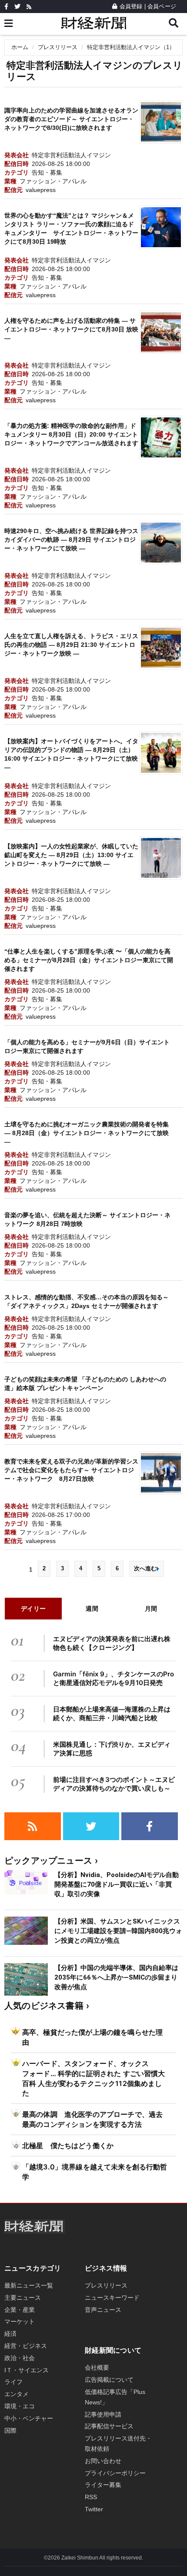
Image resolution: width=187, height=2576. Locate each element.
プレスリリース (58, 47)
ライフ (13, 2382)
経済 (10, 2334)
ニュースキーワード (112, 2298)
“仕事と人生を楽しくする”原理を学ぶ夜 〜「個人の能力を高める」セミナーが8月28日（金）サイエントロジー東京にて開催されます (89, 960)
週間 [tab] (92, 1608)
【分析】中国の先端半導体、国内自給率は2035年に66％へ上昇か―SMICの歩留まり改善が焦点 (116, 1977)
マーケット (20, 2321)
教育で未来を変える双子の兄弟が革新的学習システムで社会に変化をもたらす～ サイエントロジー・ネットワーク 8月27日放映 (71, 1470)
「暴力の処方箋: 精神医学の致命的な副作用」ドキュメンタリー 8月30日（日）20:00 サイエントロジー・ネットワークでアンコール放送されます (71, 434)
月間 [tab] (151, 1608)
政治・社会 (20, 2358)
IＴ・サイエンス (27, 2370)
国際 (10, 2430)
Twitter (94, 2509)
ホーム (20, 47)
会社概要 (97, 2367)
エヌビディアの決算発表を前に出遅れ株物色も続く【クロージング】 (112, 1643)
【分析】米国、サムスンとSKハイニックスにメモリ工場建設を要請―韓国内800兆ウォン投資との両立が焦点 (118, 1931)
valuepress (41, 190)
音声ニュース (103, 2310)
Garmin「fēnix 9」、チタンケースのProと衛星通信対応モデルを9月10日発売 (114, 1678)
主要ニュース (23, 2298)
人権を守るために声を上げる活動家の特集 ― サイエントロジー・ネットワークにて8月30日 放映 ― (71, 329)
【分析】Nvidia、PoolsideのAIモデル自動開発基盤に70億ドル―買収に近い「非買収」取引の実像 (117, 1884)
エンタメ (17, 2394)
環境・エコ (20, 2406)
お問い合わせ (103, 2461)
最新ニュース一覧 (29, 2285)
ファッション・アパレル (53, 181)
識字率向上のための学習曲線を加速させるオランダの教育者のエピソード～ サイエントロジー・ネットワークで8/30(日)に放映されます (71, 119)
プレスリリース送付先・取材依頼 (118, 2444)
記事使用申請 (103, 2414)
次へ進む (145, 1568)
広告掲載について (109, 2380)
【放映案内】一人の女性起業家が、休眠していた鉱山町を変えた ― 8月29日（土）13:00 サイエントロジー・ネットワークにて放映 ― (71, 855)
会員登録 (131, 6)
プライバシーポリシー (115, 2473)
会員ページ (162, 6)
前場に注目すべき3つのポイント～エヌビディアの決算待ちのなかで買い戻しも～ (114, 1784)
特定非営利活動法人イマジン (71, 155)
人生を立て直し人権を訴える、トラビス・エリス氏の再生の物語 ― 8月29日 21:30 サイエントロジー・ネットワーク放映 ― (71, 645)
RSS (91, 2497)
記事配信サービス (109, 2426)
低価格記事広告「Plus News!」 (115, 2397)
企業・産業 (20, 2310)
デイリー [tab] (33, 1608)
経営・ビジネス (26, 2346)
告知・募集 (47, 172)
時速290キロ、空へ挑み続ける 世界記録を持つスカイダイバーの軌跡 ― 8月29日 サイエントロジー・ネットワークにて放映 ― (71, 540)
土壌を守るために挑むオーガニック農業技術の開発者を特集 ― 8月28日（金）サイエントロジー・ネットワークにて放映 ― (87, 1133)
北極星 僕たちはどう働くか (68, 2146)
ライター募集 (103, 2485)
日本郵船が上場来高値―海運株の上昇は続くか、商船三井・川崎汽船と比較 (112, 1713)
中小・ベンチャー (29, 2418)
